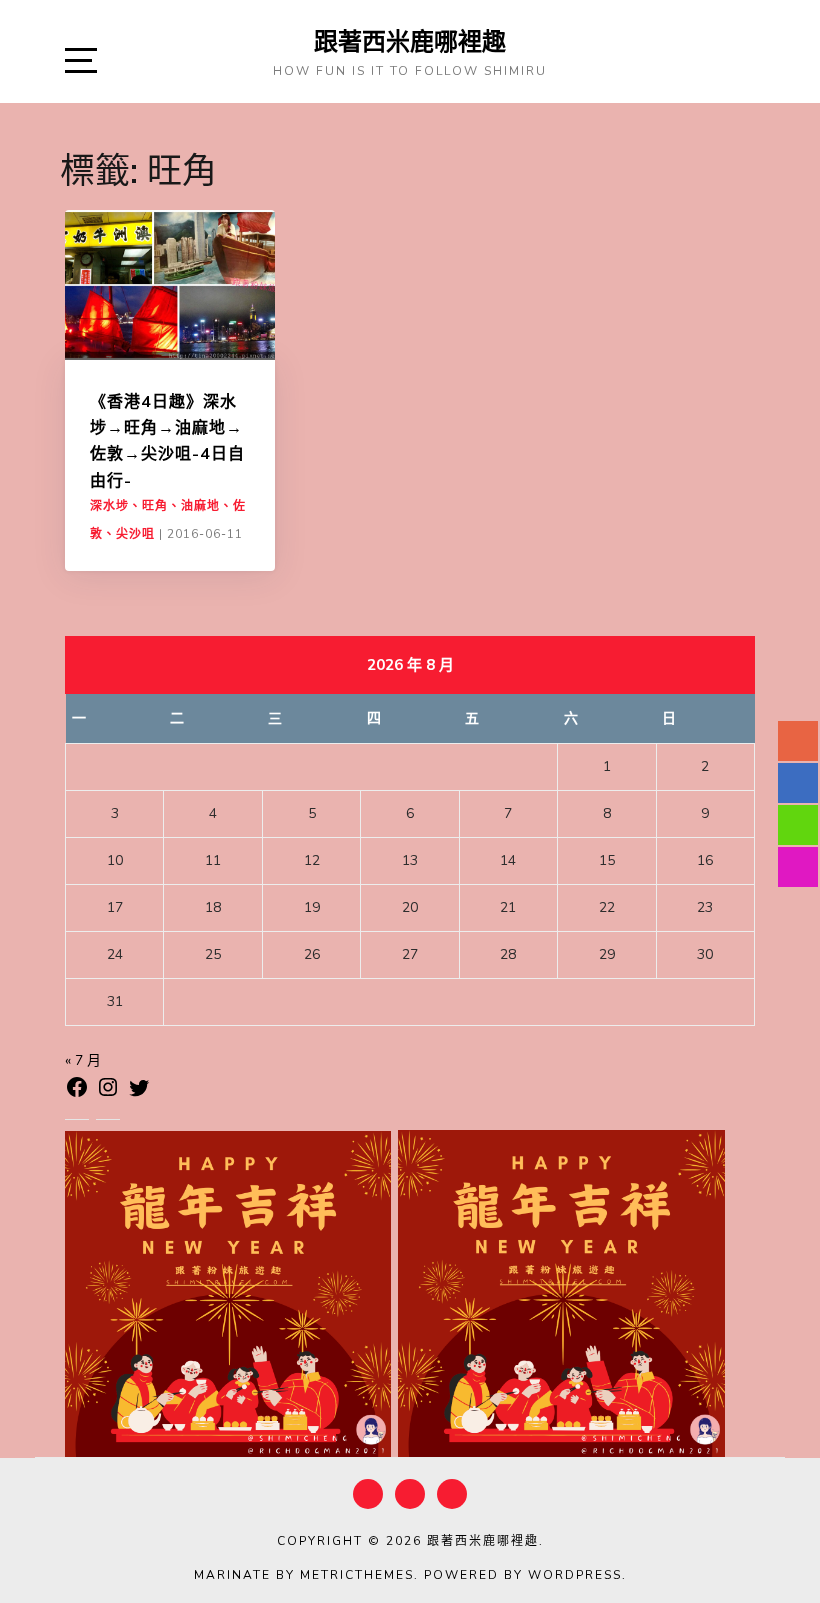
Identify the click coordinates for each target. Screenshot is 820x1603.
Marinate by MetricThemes (304, 1575)
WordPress (575, 1575)
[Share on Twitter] (139, 1091)
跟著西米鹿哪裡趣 (410, 41)
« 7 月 (83, 1060)
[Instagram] (108, 1090)
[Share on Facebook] (77, 1090)
